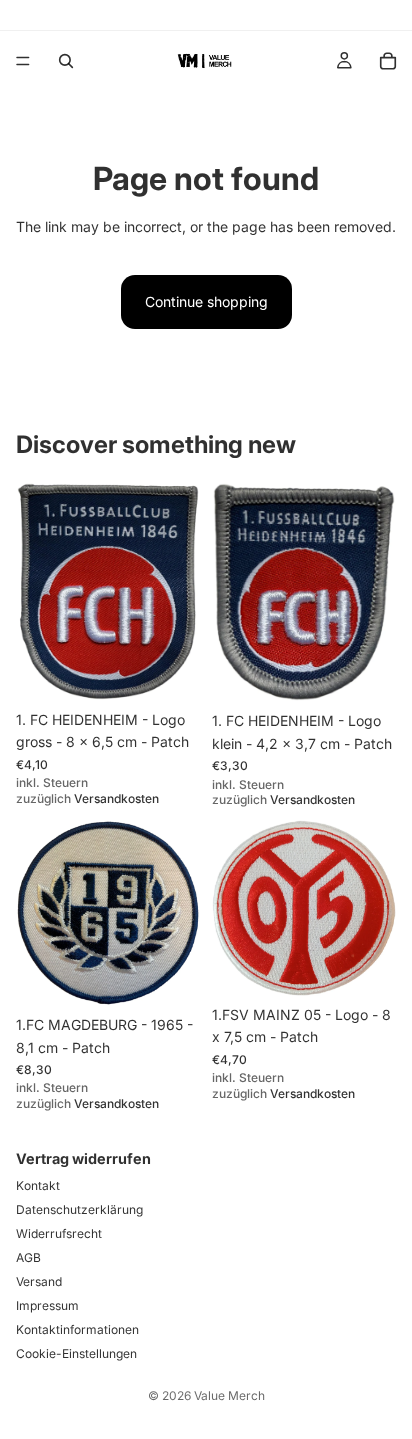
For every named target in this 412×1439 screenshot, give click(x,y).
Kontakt (38, 1185)
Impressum (47, 1305)
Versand (39, 1281)
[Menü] (23, 61)
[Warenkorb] (388, 61)
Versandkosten (116, 798)
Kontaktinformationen (77, 1329)
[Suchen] (66, 61)
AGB (28, 1257)
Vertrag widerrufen (83, 1158)
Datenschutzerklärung (79, 1209)
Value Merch (229, 1395)
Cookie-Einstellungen (76, 1353)
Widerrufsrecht (59, 1233)
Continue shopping (206, 301)
